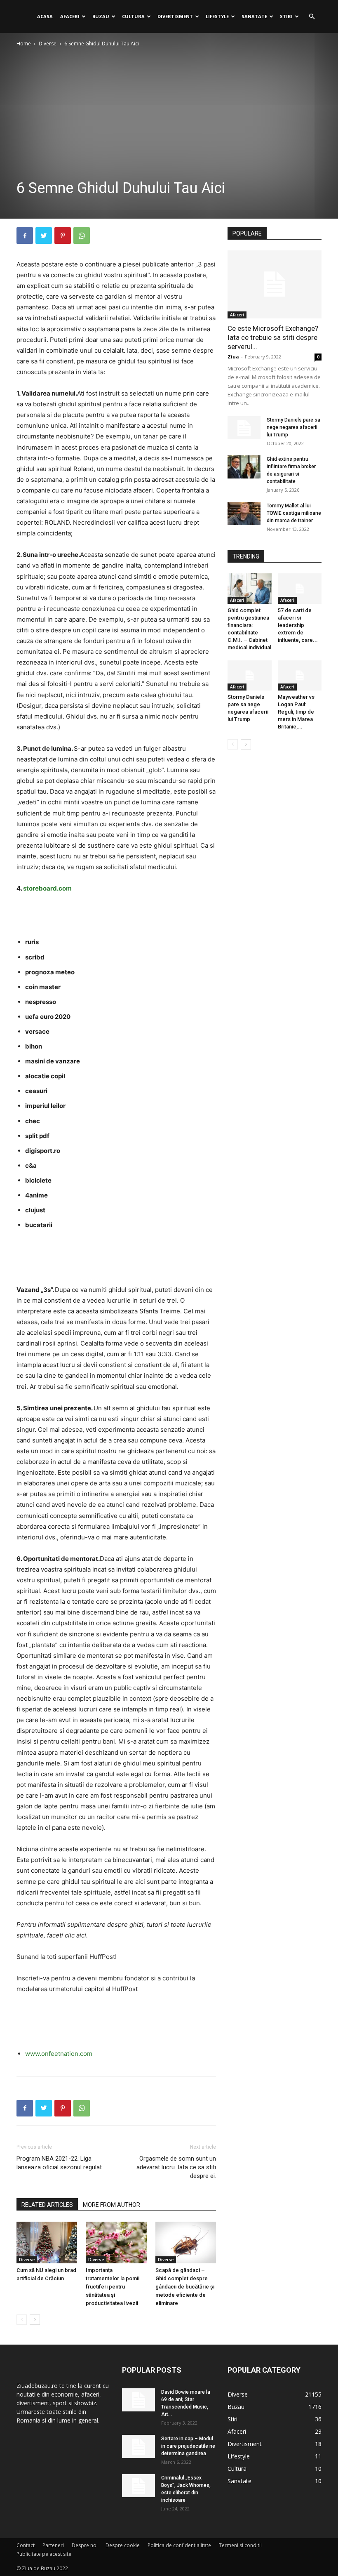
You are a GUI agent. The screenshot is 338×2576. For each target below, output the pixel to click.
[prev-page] (22, 2320)
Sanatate (254, 16)
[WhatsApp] (82, 236)
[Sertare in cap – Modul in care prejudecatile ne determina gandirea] (138, 2446)
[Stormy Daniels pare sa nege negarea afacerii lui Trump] (244, 428)
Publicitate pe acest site (44, 2554)
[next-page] (35, 2320)
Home (24, 44)
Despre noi (85, 2545)
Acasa (45, 16)
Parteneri (53, 2545)
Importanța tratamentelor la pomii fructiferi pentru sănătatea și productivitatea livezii (113, 2287)
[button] (312, 17)
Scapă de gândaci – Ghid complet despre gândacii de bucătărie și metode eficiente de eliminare (185, 2287)
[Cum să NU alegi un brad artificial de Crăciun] (47, 2243)
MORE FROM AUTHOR (111, 2205)
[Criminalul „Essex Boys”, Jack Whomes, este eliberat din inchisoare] (138, 2486)
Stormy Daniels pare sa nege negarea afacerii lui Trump (293, 427)
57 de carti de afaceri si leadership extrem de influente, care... (298, 625)
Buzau (101, 16)
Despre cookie (123, 2545)
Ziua (233, 357)
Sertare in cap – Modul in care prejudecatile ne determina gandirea (188, 2446)
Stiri (286, 16)
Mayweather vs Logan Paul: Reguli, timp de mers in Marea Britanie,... (296, 712)
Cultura (133, 16)
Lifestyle (217, 16)
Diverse (48, 44)
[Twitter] (44, 236)
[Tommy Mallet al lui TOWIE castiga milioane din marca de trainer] (244, 514)
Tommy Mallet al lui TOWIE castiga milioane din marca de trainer (294, 513)
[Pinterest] (63, 236)
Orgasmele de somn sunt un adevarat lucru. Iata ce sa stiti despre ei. (176, 2167)
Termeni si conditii (240, 2545)
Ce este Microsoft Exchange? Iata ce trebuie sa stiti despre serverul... (273, 337)
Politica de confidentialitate (179, 2545)
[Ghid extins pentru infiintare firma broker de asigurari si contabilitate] (244, 467)
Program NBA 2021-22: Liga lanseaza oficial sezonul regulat (59, 2163)
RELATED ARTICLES (47, 2205)
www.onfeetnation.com (59, 2054)
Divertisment (175, 16)
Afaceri (70, 16)
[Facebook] (25, 236)
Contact (26, 2545)
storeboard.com (47, 888)
